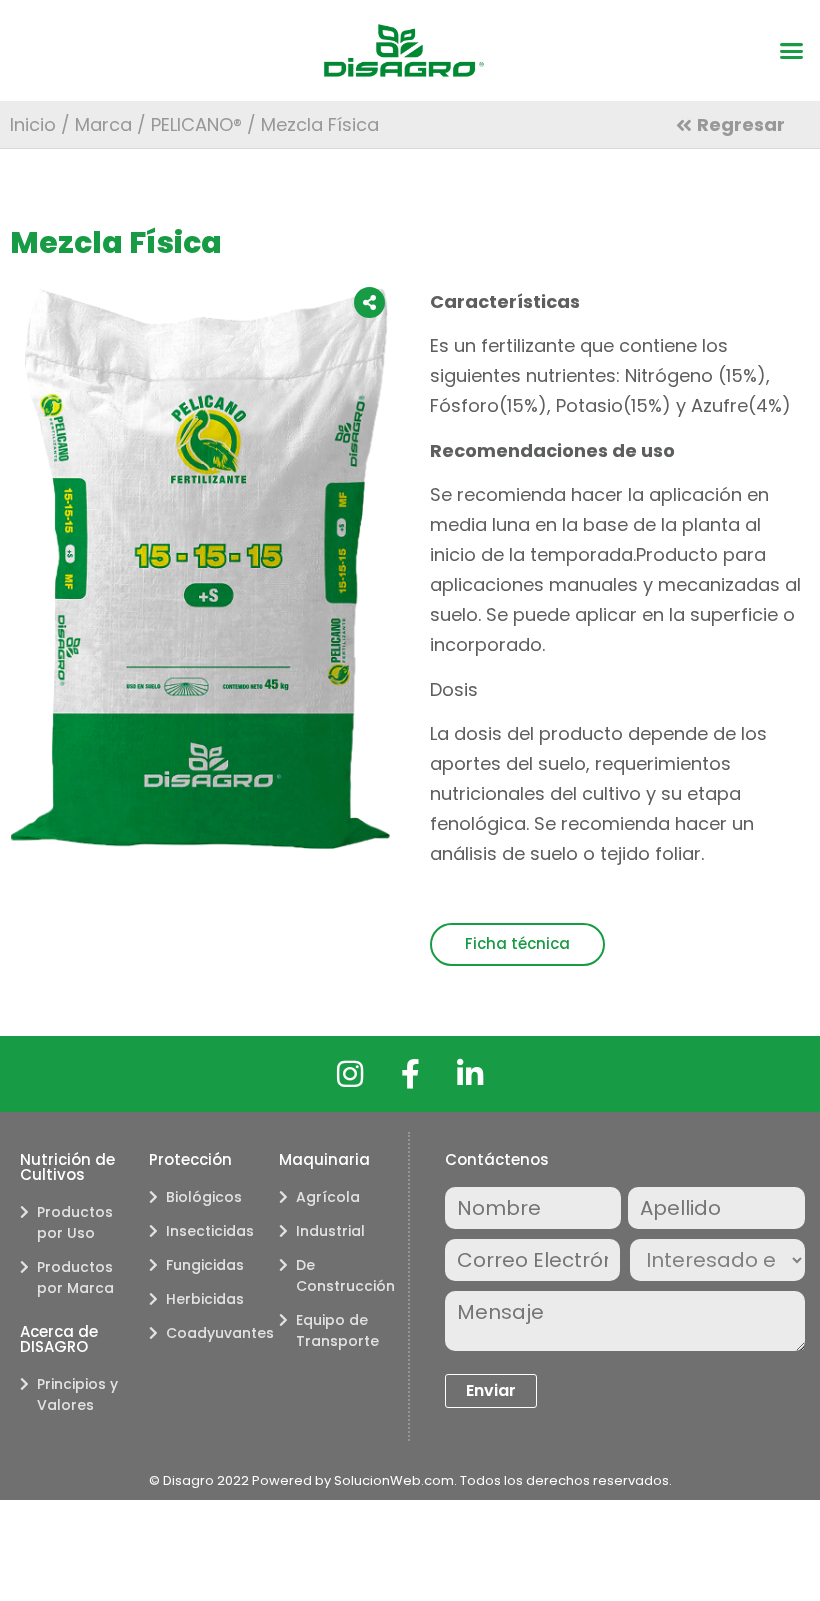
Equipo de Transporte (337, 1330)
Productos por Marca (75, 1277)
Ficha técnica (517, 943)
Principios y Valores (77, 1394)
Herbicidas (205, 1299)
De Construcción (342, 1275)
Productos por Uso (75, 1222)
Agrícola (328, 1197)
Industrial (330, 1231)
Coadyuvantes (212, 1333)
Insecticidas (210, 1231)
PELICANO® (196, 124)
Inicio (33, 124)
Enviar (491, 1390)
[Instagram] (350, 1074)
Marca (103, 124)
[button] (792, 51)
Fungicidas (205, 1265)
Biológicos (204, 1197)
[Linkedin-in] (470, 1074)
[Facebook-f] (410, 1074)
